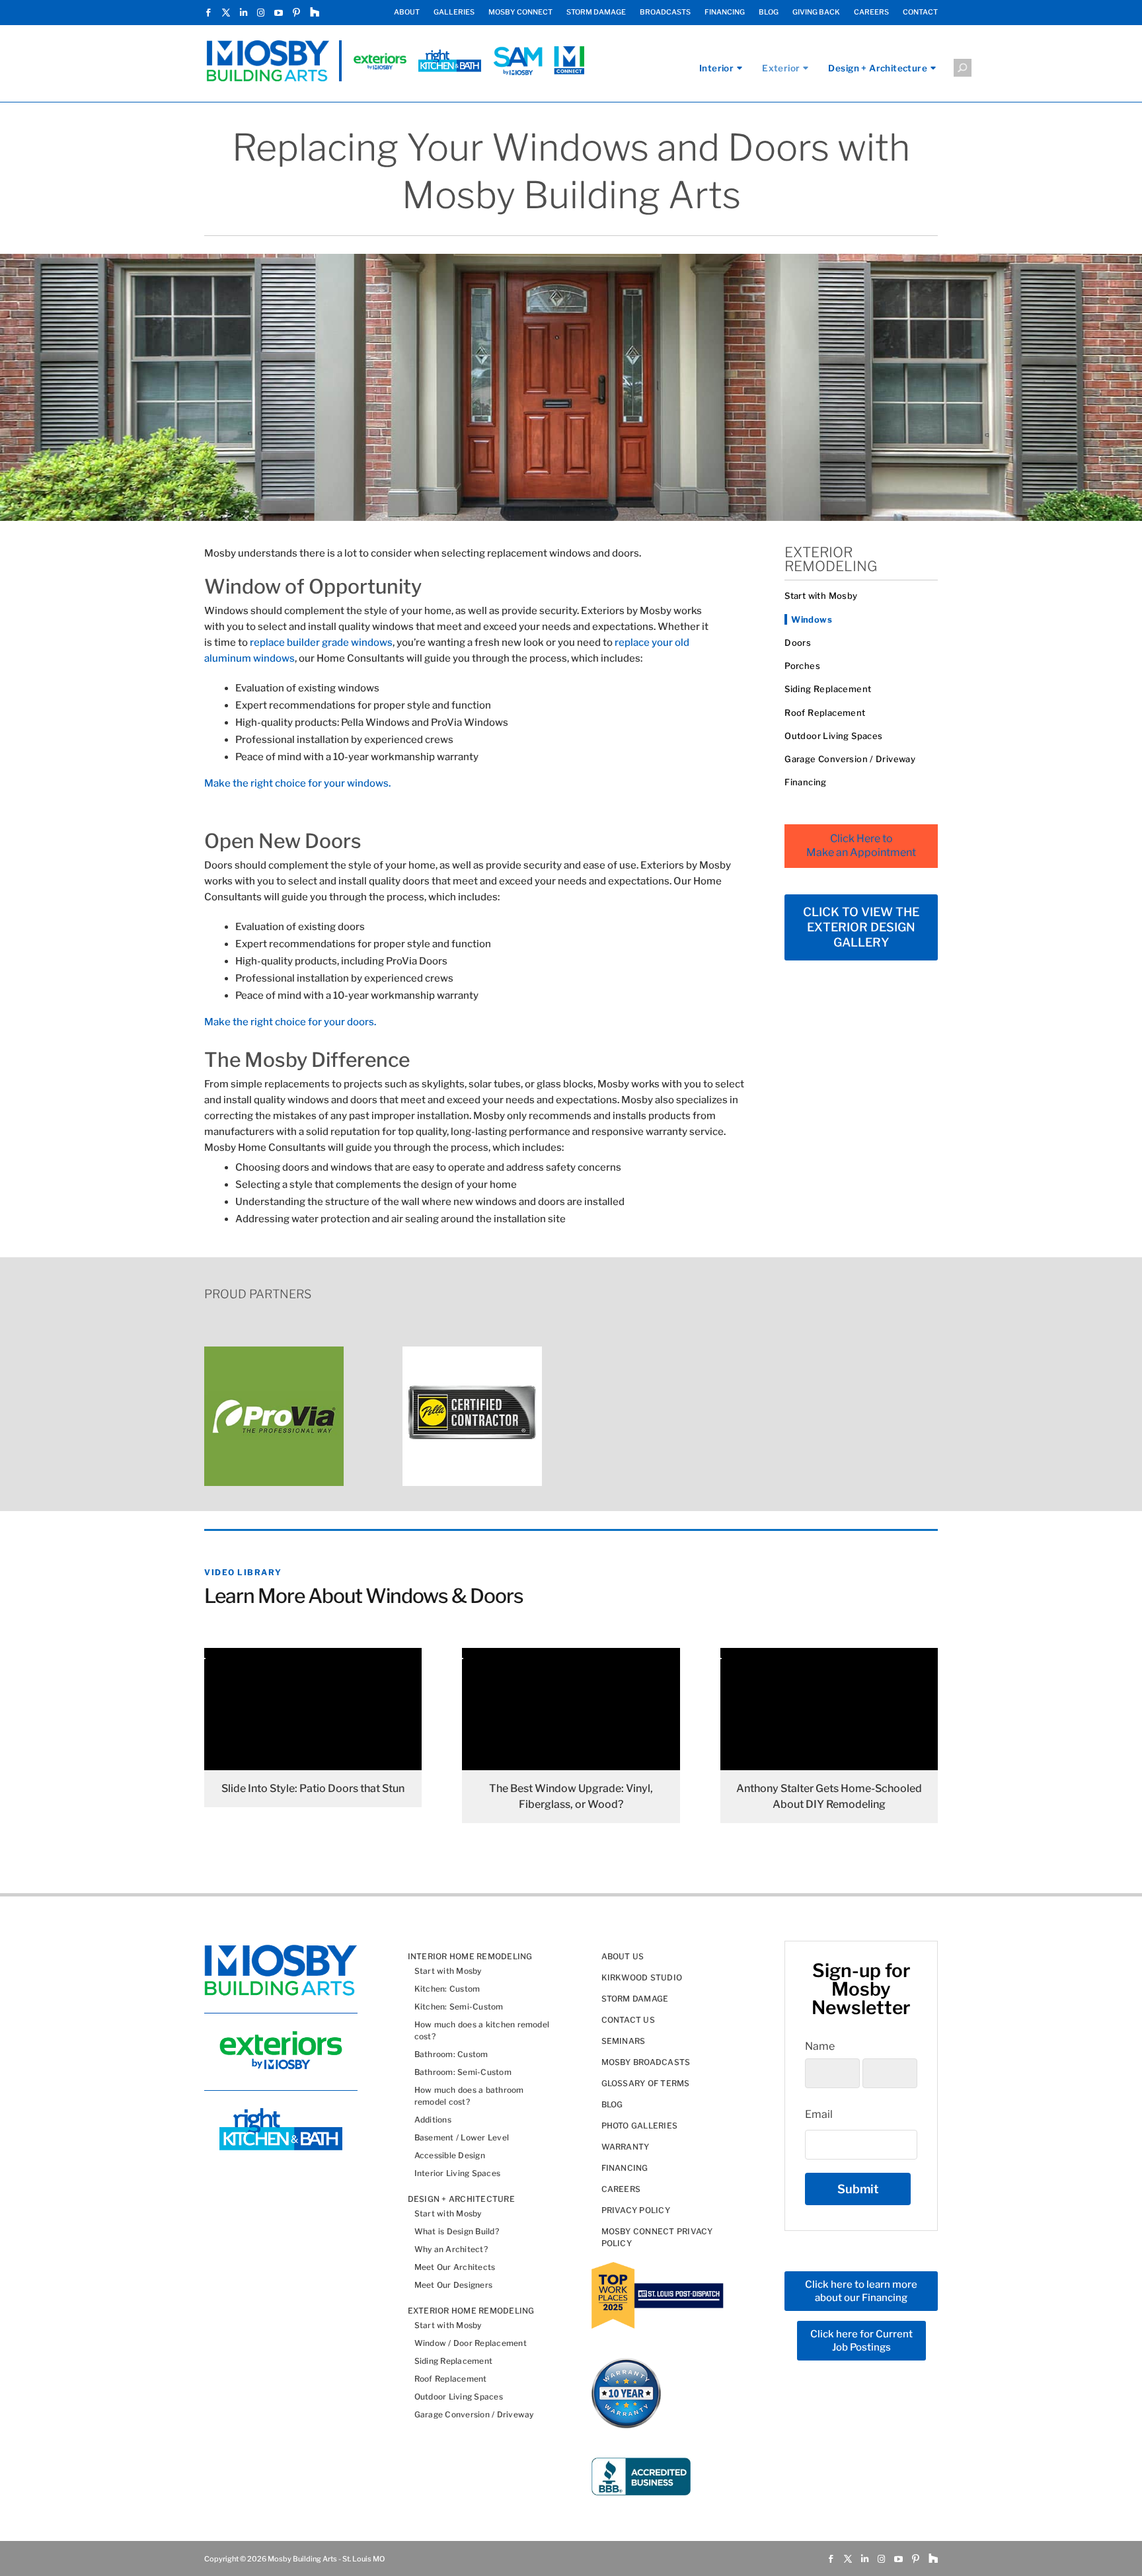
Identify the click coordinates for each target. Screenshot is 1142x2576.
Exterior (781, 68)
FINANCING (725, 13)
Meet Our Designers (453, 2285)
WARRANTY (626, 2147)
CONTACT (920, 13)
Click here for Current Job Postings (861, 2341)
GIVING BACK (816, 13)
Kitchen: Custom (447, 1989)
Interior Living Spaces (457, 2173)
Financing (806, 782)
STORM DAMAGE (596, 13)
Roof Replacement (825, 713)
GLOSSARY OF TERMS (646, 2083)
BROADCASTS (665, 13)
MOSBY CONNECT (520, 13)
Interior (716, 68)
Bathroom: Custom (451, 2054)
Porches (802, 666)
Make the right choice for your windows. (297, 783)
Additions (433, 2120)
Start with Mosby (821, 596)
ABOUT (407, 13)
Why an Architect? (451, 2249)
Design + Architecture (878, 68)
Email (819, 2114)
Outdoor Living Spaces (833, 736)
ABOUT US (623, 1956)
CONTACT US (628, 2020)
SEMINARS (624, 2041)
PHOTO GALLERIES (640, 2126)
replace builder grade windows (321, 643)
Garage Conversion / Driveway (850, 759)
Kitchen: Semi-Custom (459, 2007)
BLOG (769, 13)
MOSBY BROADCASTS (646, 2062)
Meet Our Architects (455, 2267)
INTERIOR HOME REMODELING (470, 1956)
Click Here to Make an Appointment (861, 845)
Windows (812, 619)
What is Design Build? (457, 2231)
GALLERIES (454, 13)
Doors (798, 643)
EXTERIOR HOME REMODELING (471, 2311)
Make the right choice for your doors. (290, 1022)
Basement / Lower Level (462, 2137)
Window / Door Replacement (471, 2343)
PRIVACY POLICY (636, 2210)
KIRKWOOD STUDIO (642, 1977)
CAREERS (871, 13)
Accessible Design (450, 2155)
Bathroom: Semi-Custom (463, 2072)
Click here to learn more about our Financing (861, 2291)
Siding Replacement (828, 689)
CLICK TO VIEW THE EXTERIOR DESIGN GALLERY (861, 927)
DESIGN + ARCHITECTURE (461, 2199)
